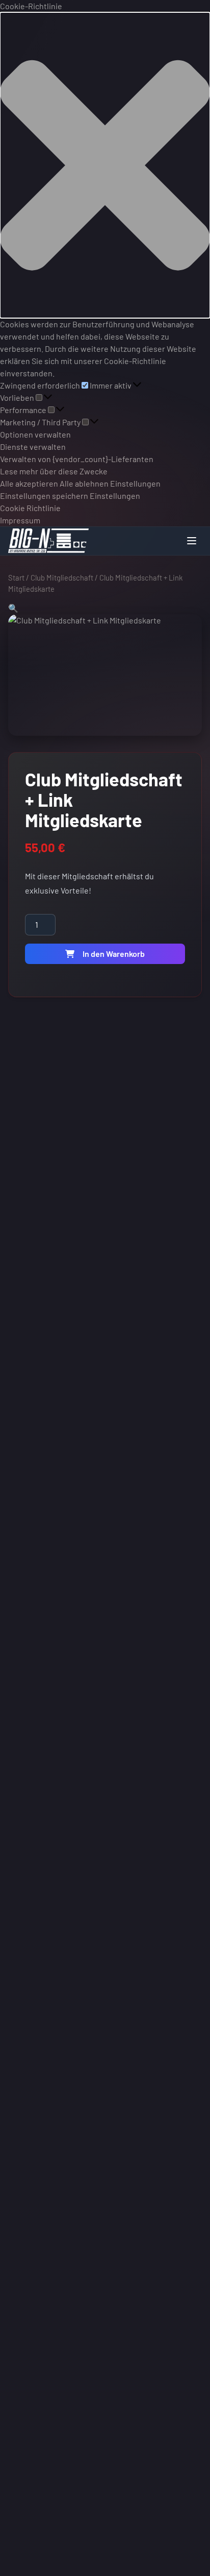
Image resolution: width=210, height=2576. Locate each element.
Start (16, 577)
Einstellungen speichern (44, 496)
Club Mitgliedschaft (62, 577)
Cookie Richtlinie (30, 508)
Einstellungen (135, 483)
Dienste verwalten (33, 447)
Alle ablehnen (84, 483)
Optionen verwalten (35, 434)
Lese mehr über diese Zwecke (54, 471)
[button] (105, 165)
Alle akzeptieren (29, 483)
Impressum (20, 520)
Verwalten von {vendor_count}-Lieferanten (77, 459)
